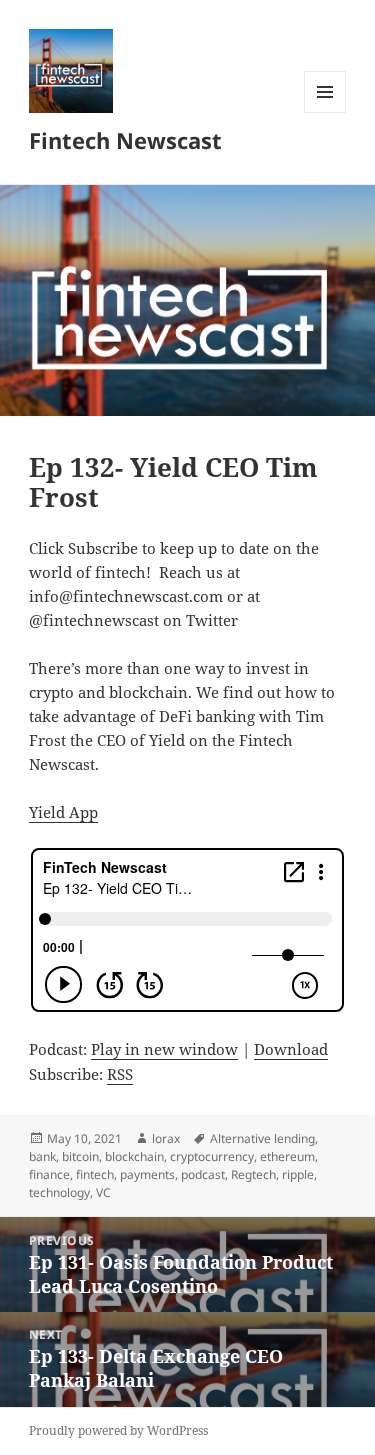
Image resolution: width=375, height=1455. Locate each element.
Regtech (253, 1174)
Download (291, 1049)
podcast (203, 1174)
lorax (166, 1138)
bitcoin (80, 1156)
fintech (95, 1174)
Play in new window (164, 1049)
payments (147, 1174)
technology (59, 1192)
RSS (120, 1074)
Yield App (63, 812)
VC (103, 1192)
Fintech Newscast (125, 140)
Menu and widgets (325, 112)
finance (49, 1174)
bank (42, 1156)
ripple (298, 1174)
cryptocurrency (212, 1156)
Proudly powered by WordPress (118, 1430)
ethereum (287, 1156)
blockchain (134, 1156)
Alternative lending (262, 1138)
